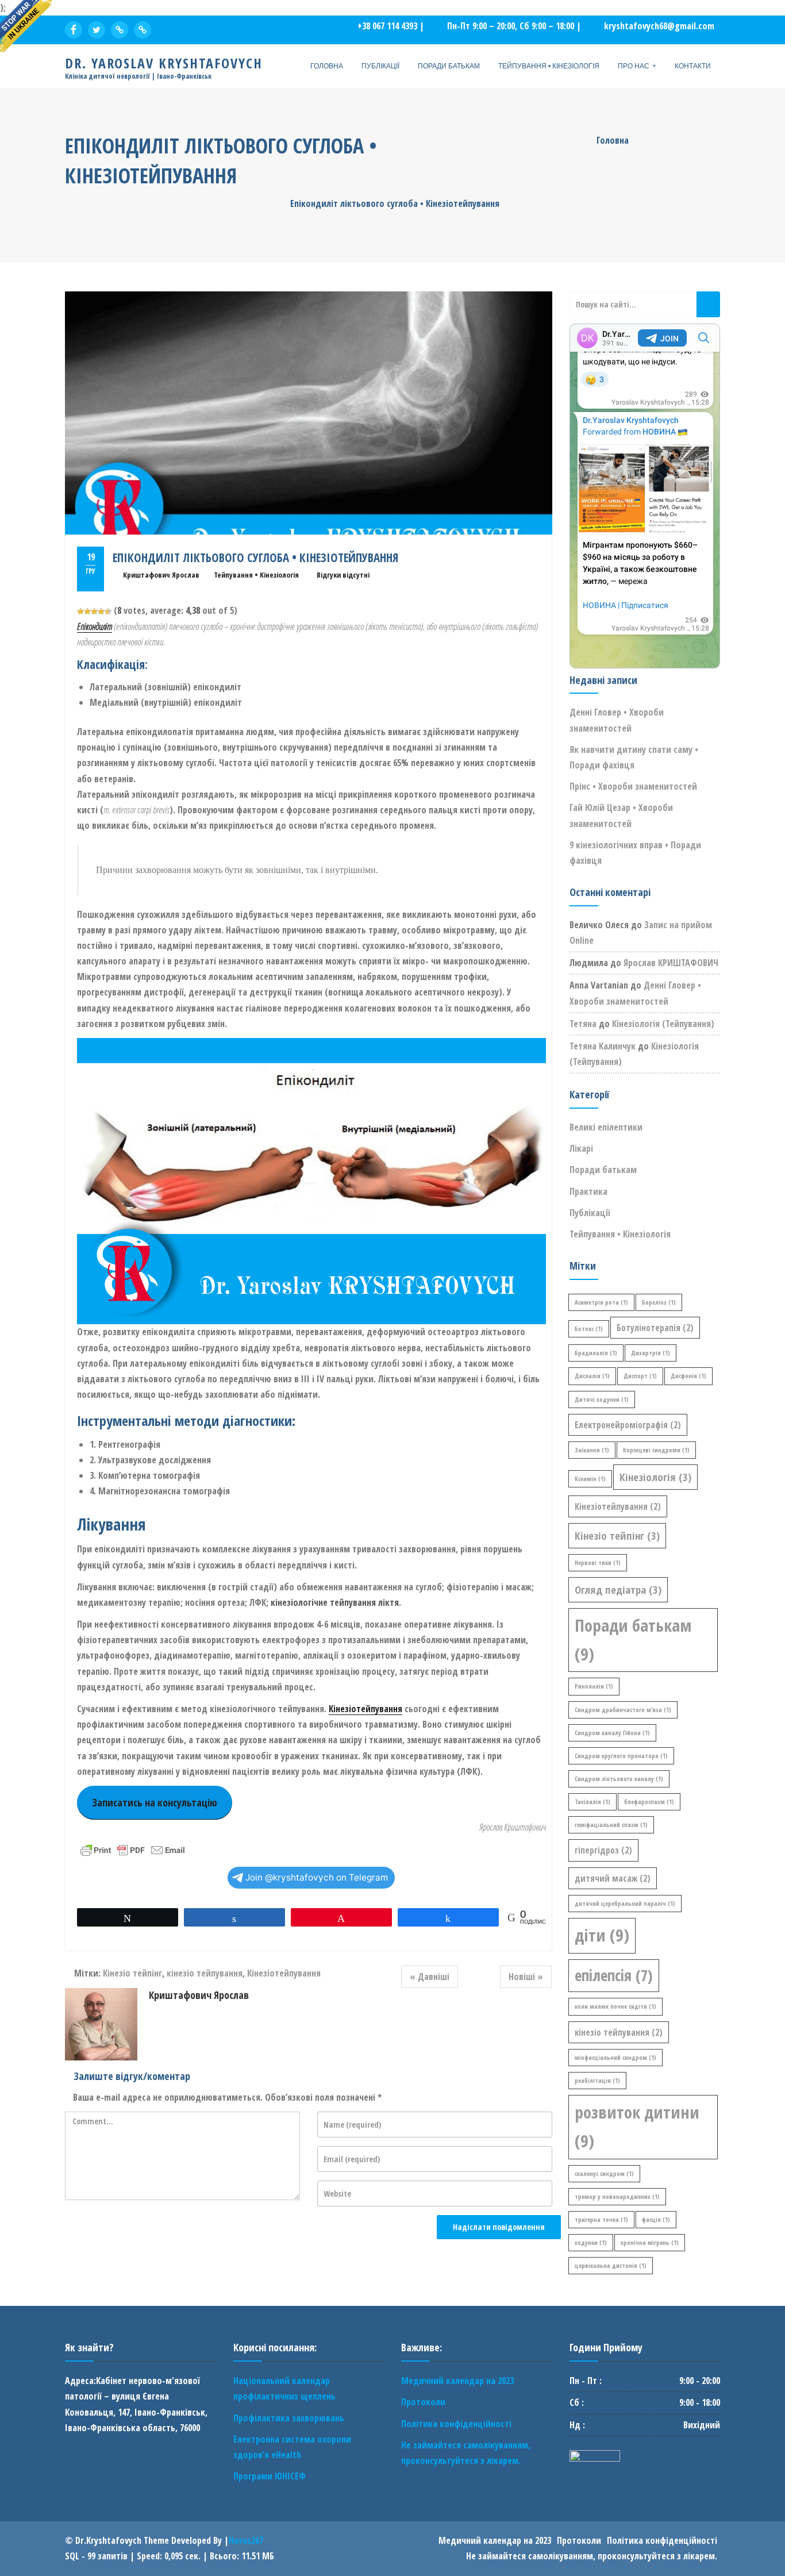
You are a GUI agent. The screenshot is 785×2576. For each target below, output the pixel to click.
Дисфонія (688, 1376)
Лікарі (581, 1148)
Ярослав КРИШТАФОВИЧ (671, 963)
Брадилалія (596, 1353)
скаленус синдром (604, 2174)
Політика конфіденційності (456, 2424)
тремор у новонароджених (617, 2197)
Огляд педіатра (618, 1589)
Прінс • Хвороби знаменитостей (633, 786)
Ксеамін (590, 1479)
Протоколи (423, 2402)
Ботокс (589, 1329)
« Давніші (430, 1977)
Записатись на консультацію (155, 1802)
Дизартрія (651, 1353)
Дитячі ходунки (602, 1400)
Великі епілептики (606, 1127)
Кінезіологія (655, 1477)
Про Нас (634, 66)
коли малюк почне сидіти (615, 2006)
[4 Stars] (101, 612)
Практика (588, 1191)
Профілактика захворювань (289, 2418)
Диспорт (640, 1376)
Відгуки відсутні (343, 575)
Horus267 (246, 2540)
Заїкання (592, 1450)
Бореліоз (659, 1302)
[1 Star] (80, 612)
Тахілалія (592, 1802)
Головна (327, 66)
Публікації (380, 66)
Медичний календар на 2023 (457, 2381)
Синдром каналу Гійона (612, 1733)
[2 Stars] (87, 612)
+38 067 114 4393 (387, 26)
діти (602, 1935)
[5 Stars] (108, 612)
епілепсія (614, 1975)
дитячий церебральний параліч (625, 1904)
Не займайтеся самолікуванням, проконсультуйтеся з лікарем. (592, 2556)
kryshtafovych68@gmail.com (659, 26)
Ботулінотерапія (655, 1328)
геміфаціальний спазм (611, 1825)
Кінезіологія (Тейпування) (663, 1024)
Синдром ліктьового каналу (619, 1779)
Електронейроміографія (628, 1425)
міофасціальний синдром (615, 2058)
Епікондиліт (95, 626)
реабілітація (597, 2081)
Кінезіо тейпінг (132, 1973)
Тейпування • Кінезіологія (549, 66)
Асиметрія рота (601, 1302)
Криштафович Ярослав (161, 575)
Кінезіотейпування (365, 1709)
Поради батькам (449, 66)
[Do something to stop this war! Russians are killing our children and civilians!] (26, 26)
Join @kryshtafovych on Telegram (317, 1877)
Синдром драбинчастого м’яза (623, 1710)
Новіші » (526, 1977)
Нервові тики (598, 1563)
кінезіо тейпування (205, 1973)
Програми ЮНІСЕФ (270, 2476)
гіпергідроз (603, 1850)
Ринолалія (594, 1686)
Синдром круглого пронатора (621, 1756)
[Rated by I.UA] (595, 2458)
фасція (656, 2220)
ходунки (591, 2243)
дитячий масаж (613, 1878)
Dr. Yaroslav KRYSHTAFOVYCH (164, 63)
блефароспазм (649, 1802)
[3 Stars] (94, 612)
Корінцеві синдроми (656, 1450)
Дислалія (592, 1376)
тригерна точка (601, 2220)
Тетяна (583, 1024)
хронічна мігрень (650, 2243)
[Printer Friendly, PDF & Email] (133, 1849)
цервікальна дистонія (611, 2266)
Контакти (693, 66)
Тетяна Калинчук (603, 1046)
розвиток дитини (637, 2127)
